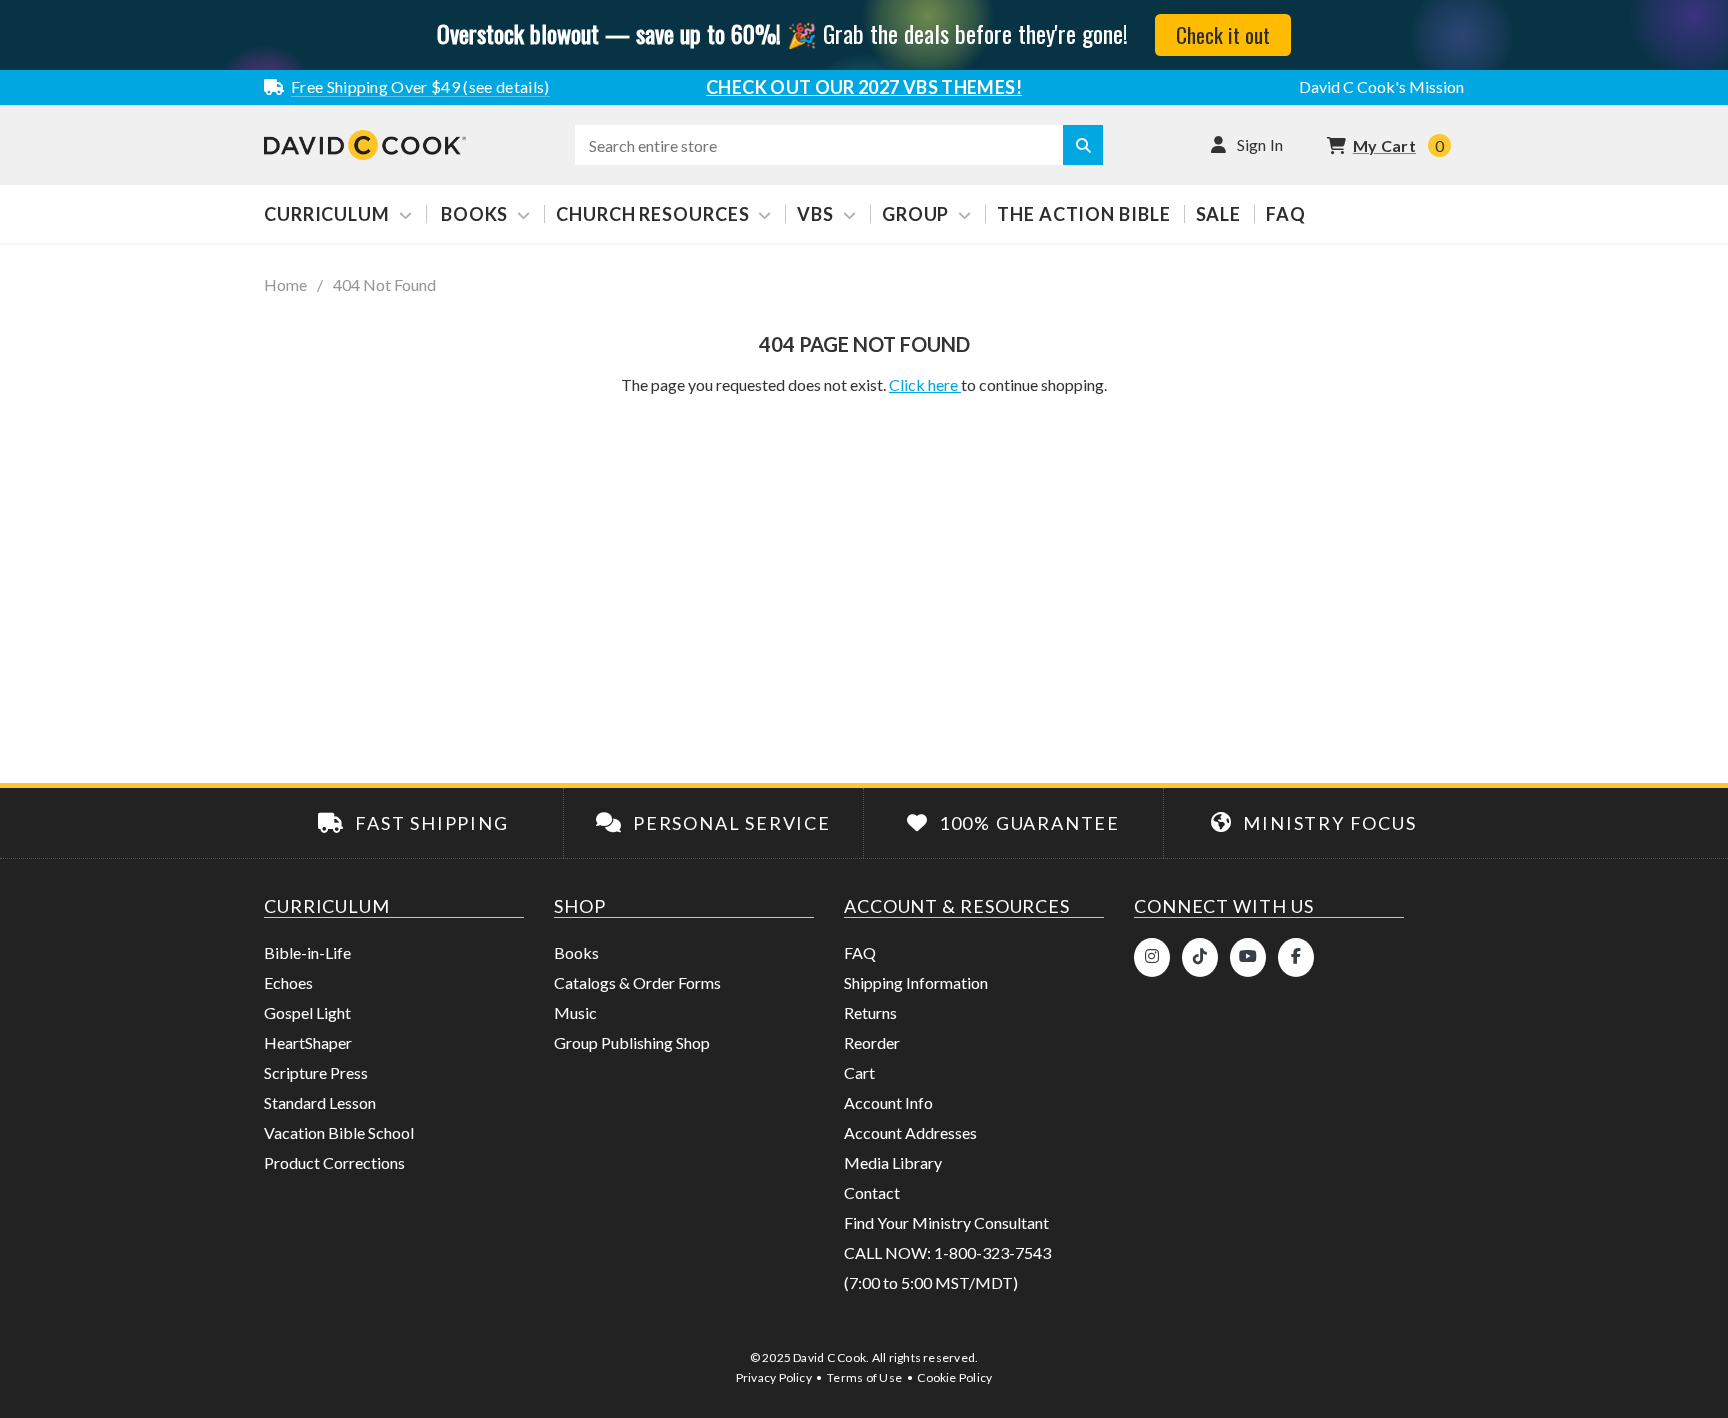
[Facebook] (1296, 957)
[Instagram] (1152, 957)
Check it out (1223, 34)
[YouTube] (1248, 957)
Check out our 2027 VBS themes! (864, 87)
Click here (925, 384)
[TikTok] (1200, 957)
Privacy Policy (774, 1377)
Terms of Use (864, 1377)
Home (285, 285)
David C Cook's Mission (1381, 86)
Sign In (1260, 144)
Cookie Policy (954, 1377)
